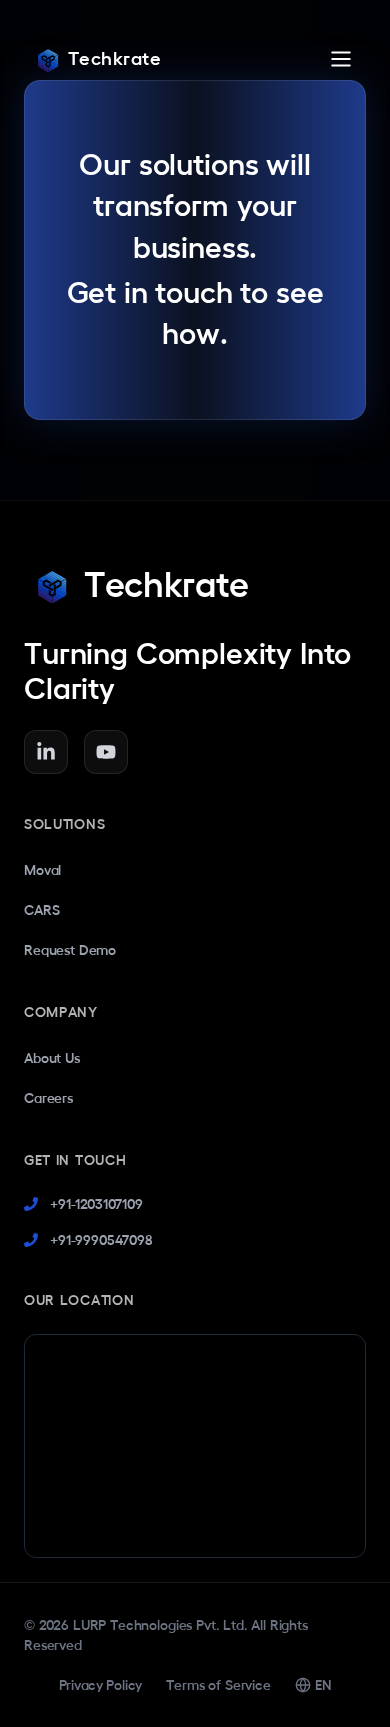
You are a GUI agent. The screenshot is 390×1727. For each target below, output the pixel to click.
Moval (42, 870)
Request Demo (70, 950)
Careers (48, 1098)
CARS (41, 910)
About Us (52, 1058)
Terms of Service (218, 1685)
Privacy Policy (101, 1685)
